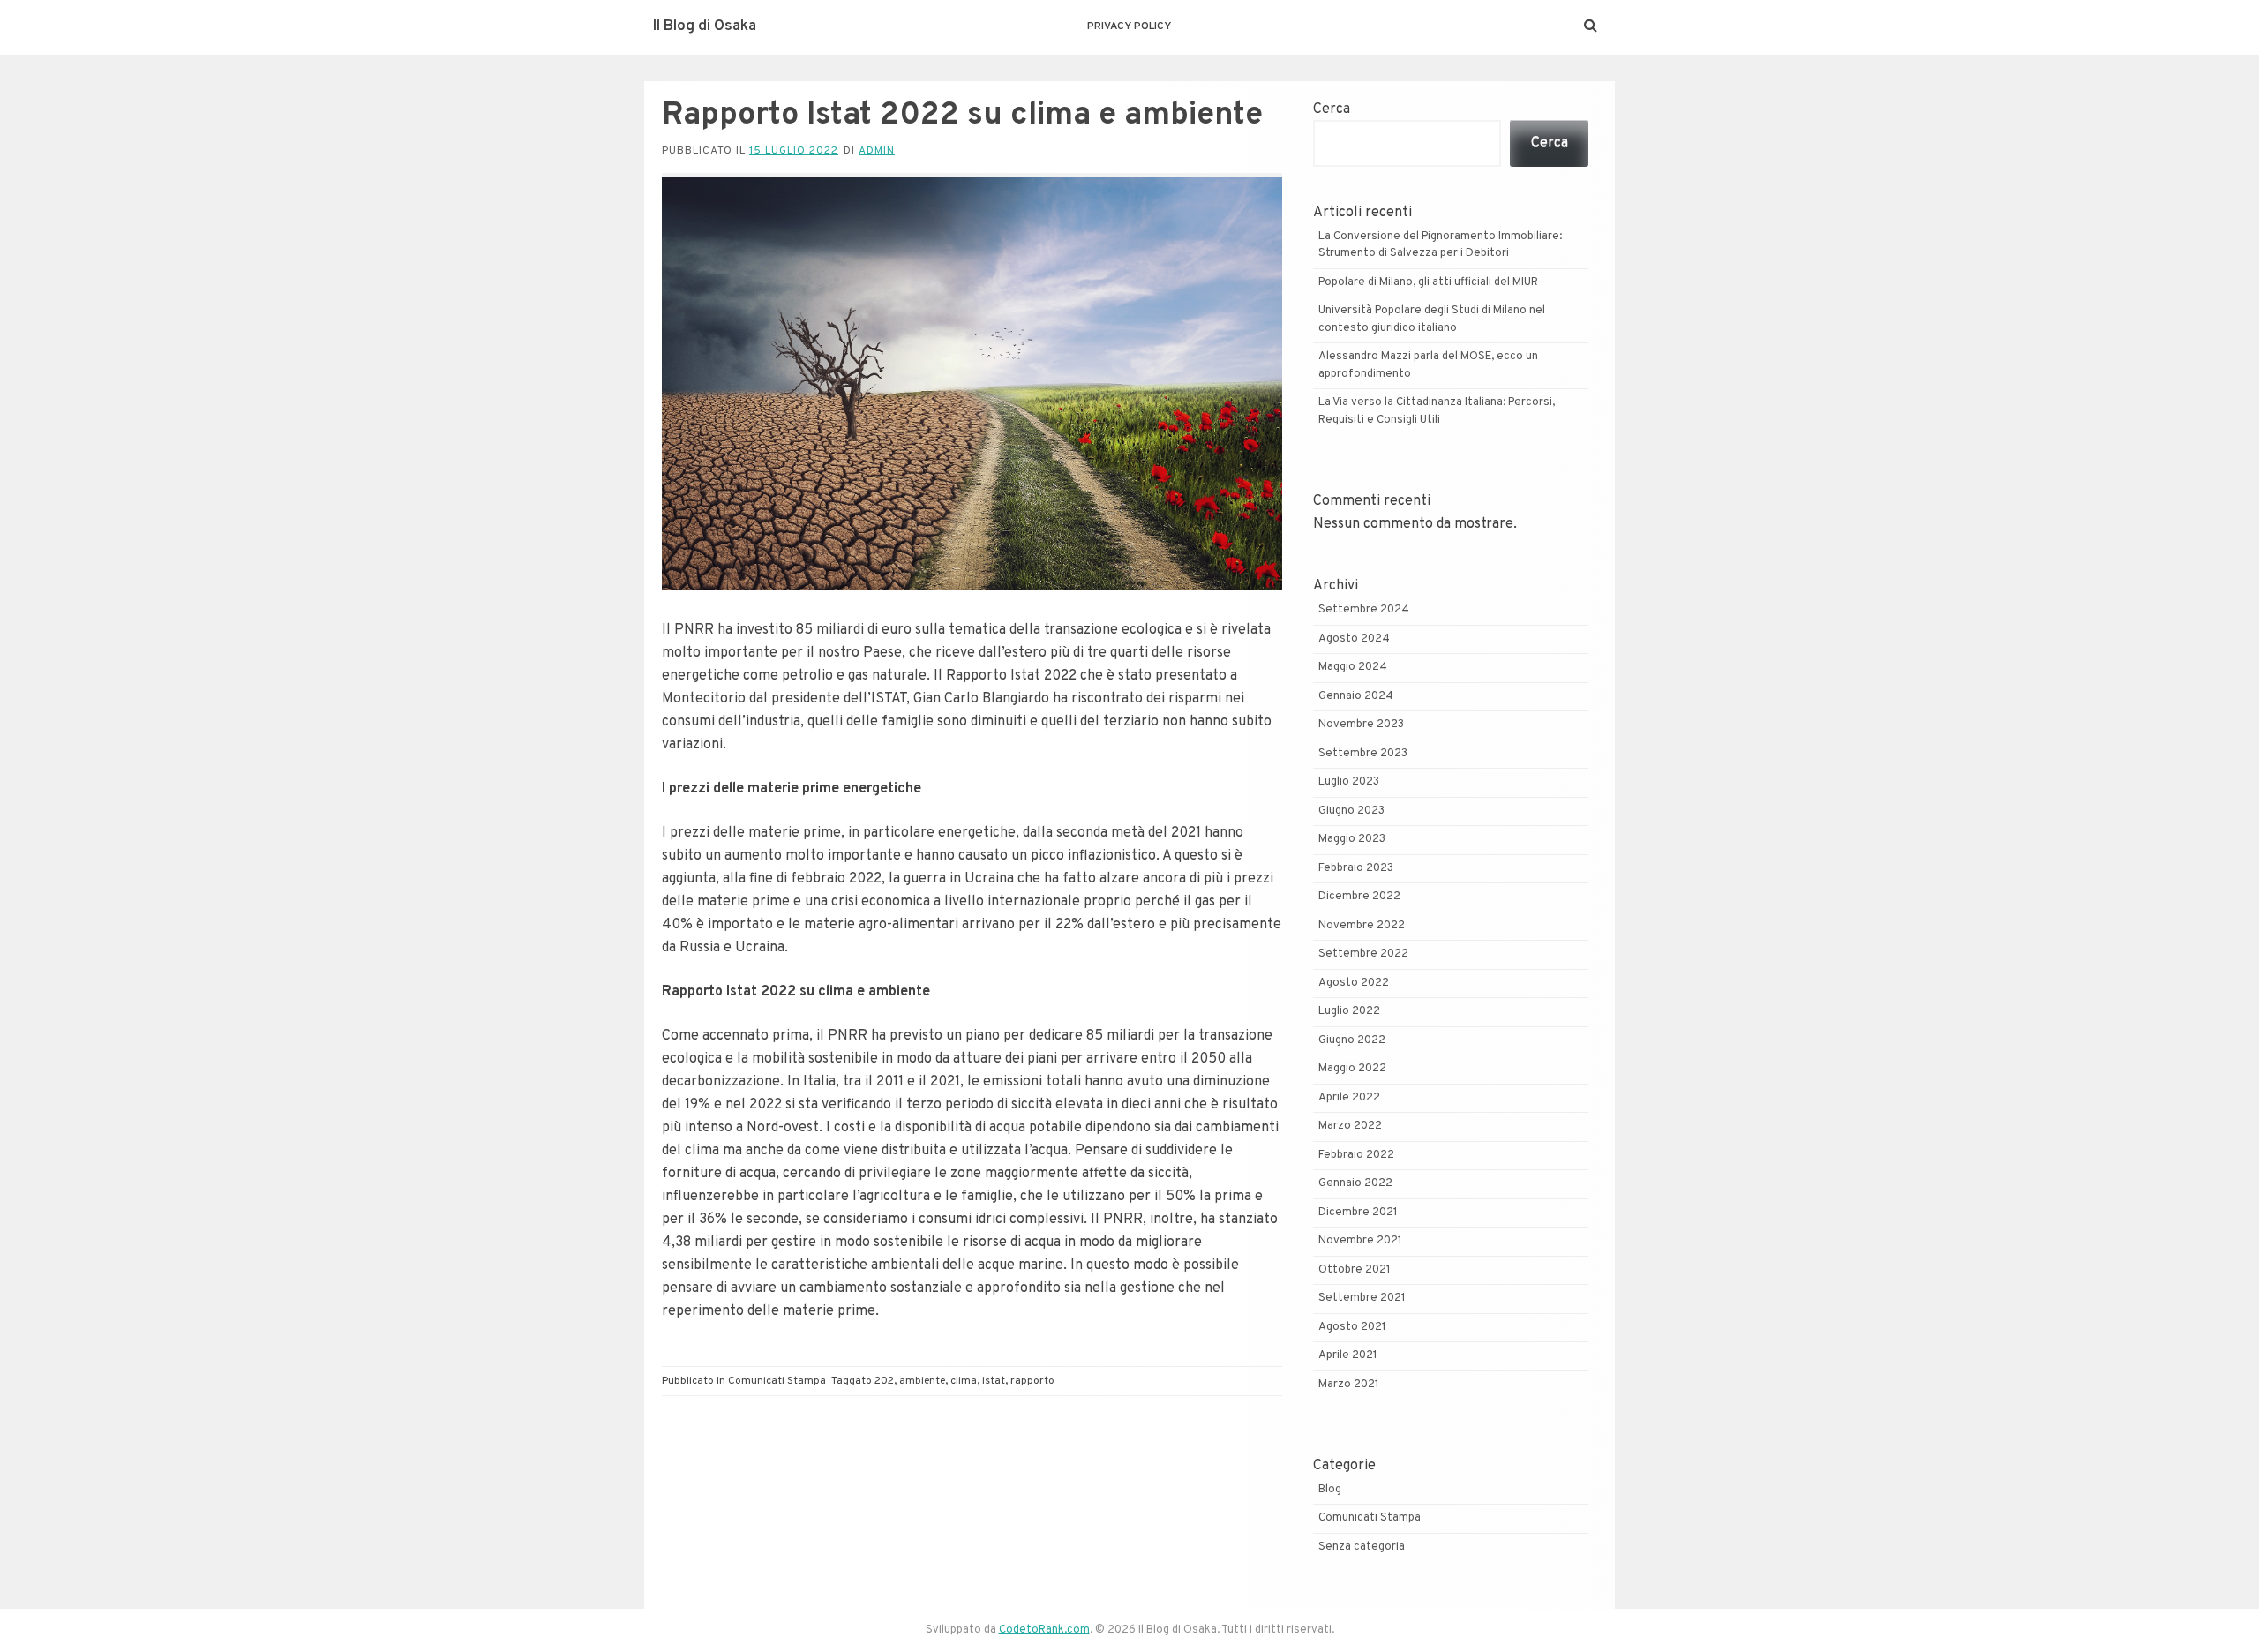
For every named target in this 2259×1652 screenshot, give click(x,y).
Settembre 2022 (1363, 954)
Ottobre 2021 (1355, 1270)
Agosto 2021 (1352, 1327)
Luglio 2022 (1349, 1011)
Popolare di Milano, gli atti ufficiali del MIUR (1428, 282)
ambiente (922, 1381)
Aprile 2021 (1348, 1355)
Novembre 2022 (1362, 926)
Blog (1330, 1490)
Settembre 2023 (1363, 754)
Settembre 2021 (1362, 1298)
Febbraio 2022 (1356, 1155)
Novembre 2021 (1360, 1241)
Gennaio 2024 (1356, 696)
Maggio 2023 (1352, 839)
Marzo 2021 (1349, 1385)
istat (994, 1381)
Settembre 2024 (1364, 610)
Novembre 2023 (1361, 725)
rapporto (1032, 1381)
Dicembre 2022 (1359, 897)
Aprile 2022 (1349, 1098)
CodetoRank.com (1044, 1630)
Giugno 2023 (1351, 811)
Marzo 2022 (1350, 1126)
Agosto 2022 (1354, 983)
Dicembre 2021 (1358, 1213)
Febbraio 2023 (1356, 868)
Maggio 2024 (1353, 667)
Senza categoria (1362, 1547)
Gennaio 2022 (1355, 1183)
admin (877, 151)
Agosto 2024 (1354, 639)
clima (964, 1381)
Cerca (1332, 109)
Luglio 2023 (1349, 782)
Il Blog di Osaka (705, 26)
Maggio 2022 (1352, 1069)
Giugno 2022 (1352, 1040)
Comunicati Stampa (777, 1381)
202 (884, 1381)
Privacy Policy (1129, 26)
